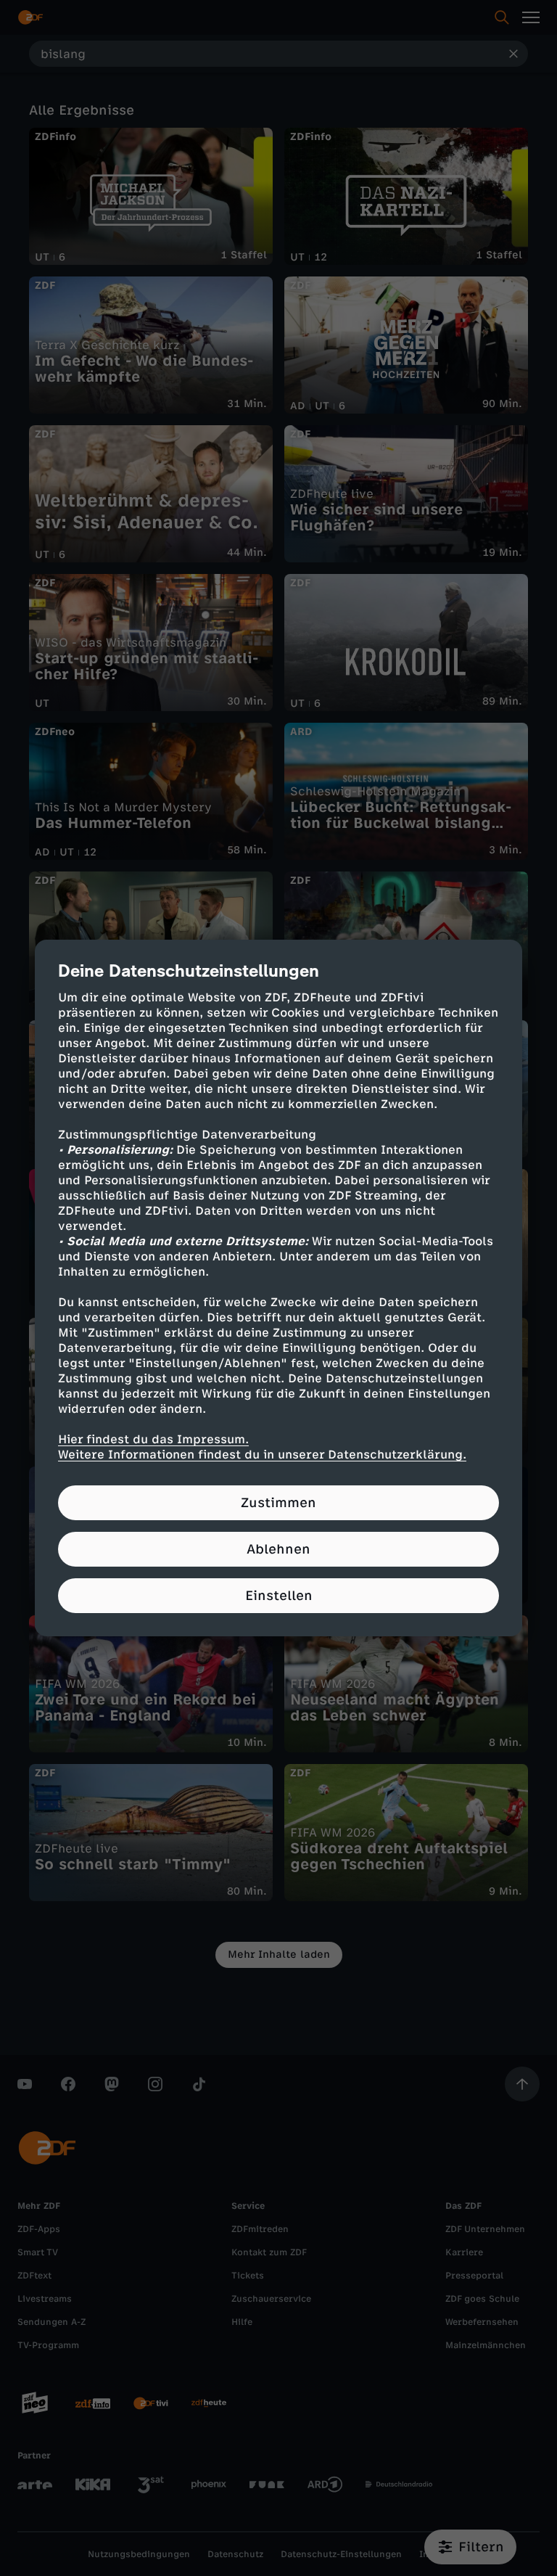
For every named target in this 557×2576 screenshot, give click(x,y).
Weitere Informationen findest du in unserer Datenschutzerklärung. (262, 1455)
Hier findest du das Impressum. (153, 1439)
